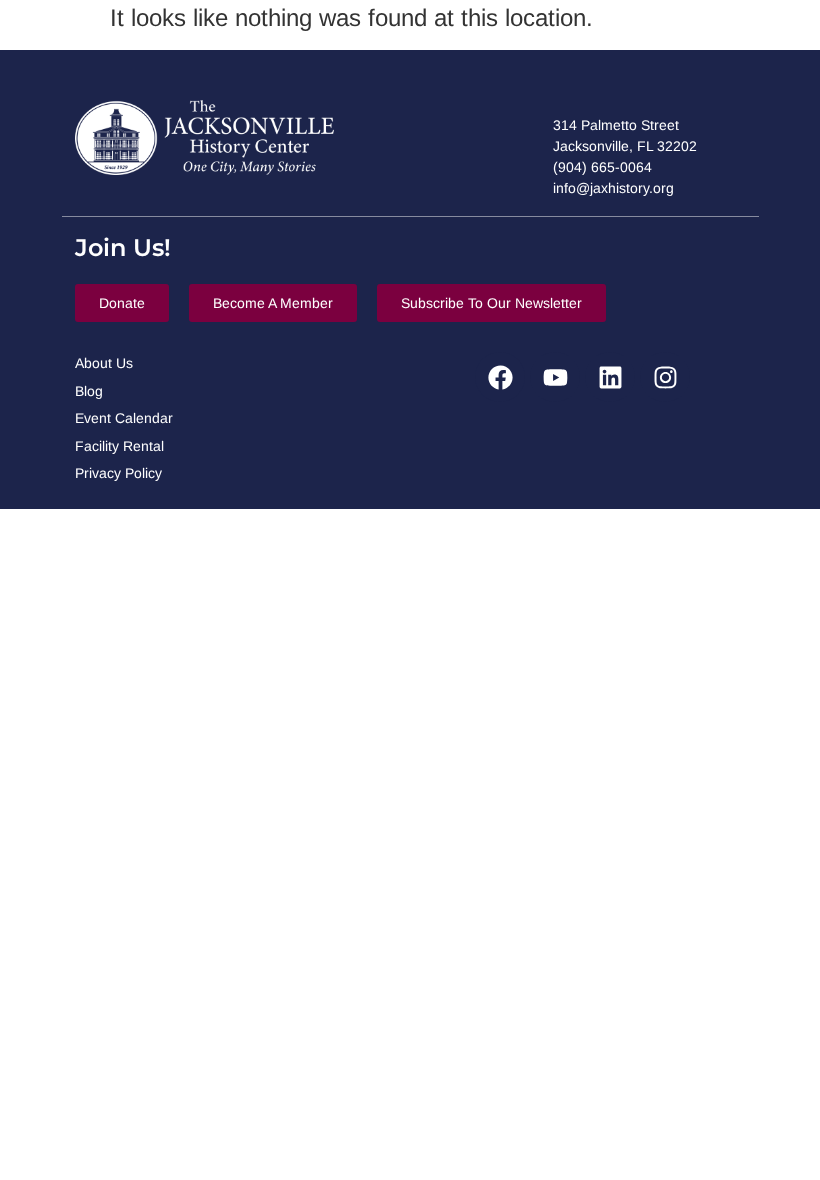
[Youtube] (555, 377)
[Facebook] (500, 377)
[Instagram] (665, 377)
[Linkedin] (610, 377)
